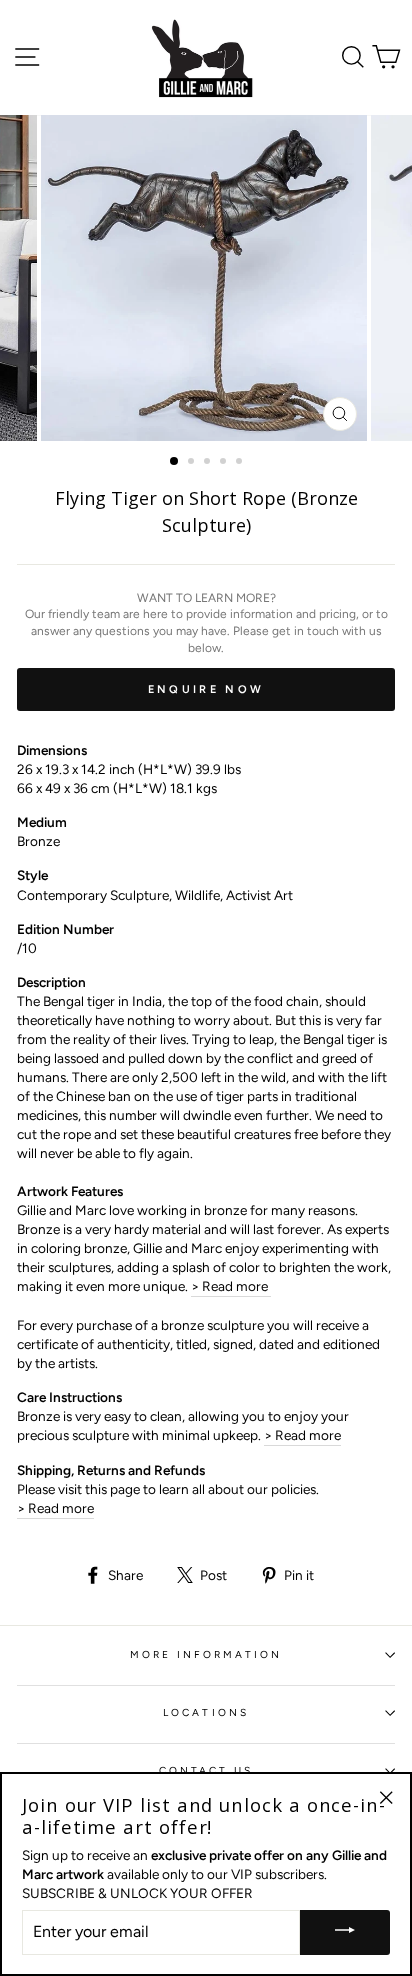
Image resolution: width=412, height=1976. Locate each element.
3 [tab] (209, 463)
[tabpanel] (206, 278)
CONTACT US (206, 1770)
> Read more (231, 1286)
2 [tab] (193, 463)
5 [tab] (241, 463)
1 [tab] (175, 462)
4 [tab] (225, 463)
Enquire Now (206, 689)
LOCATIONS (206, 1712)
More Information (206, 1654)
